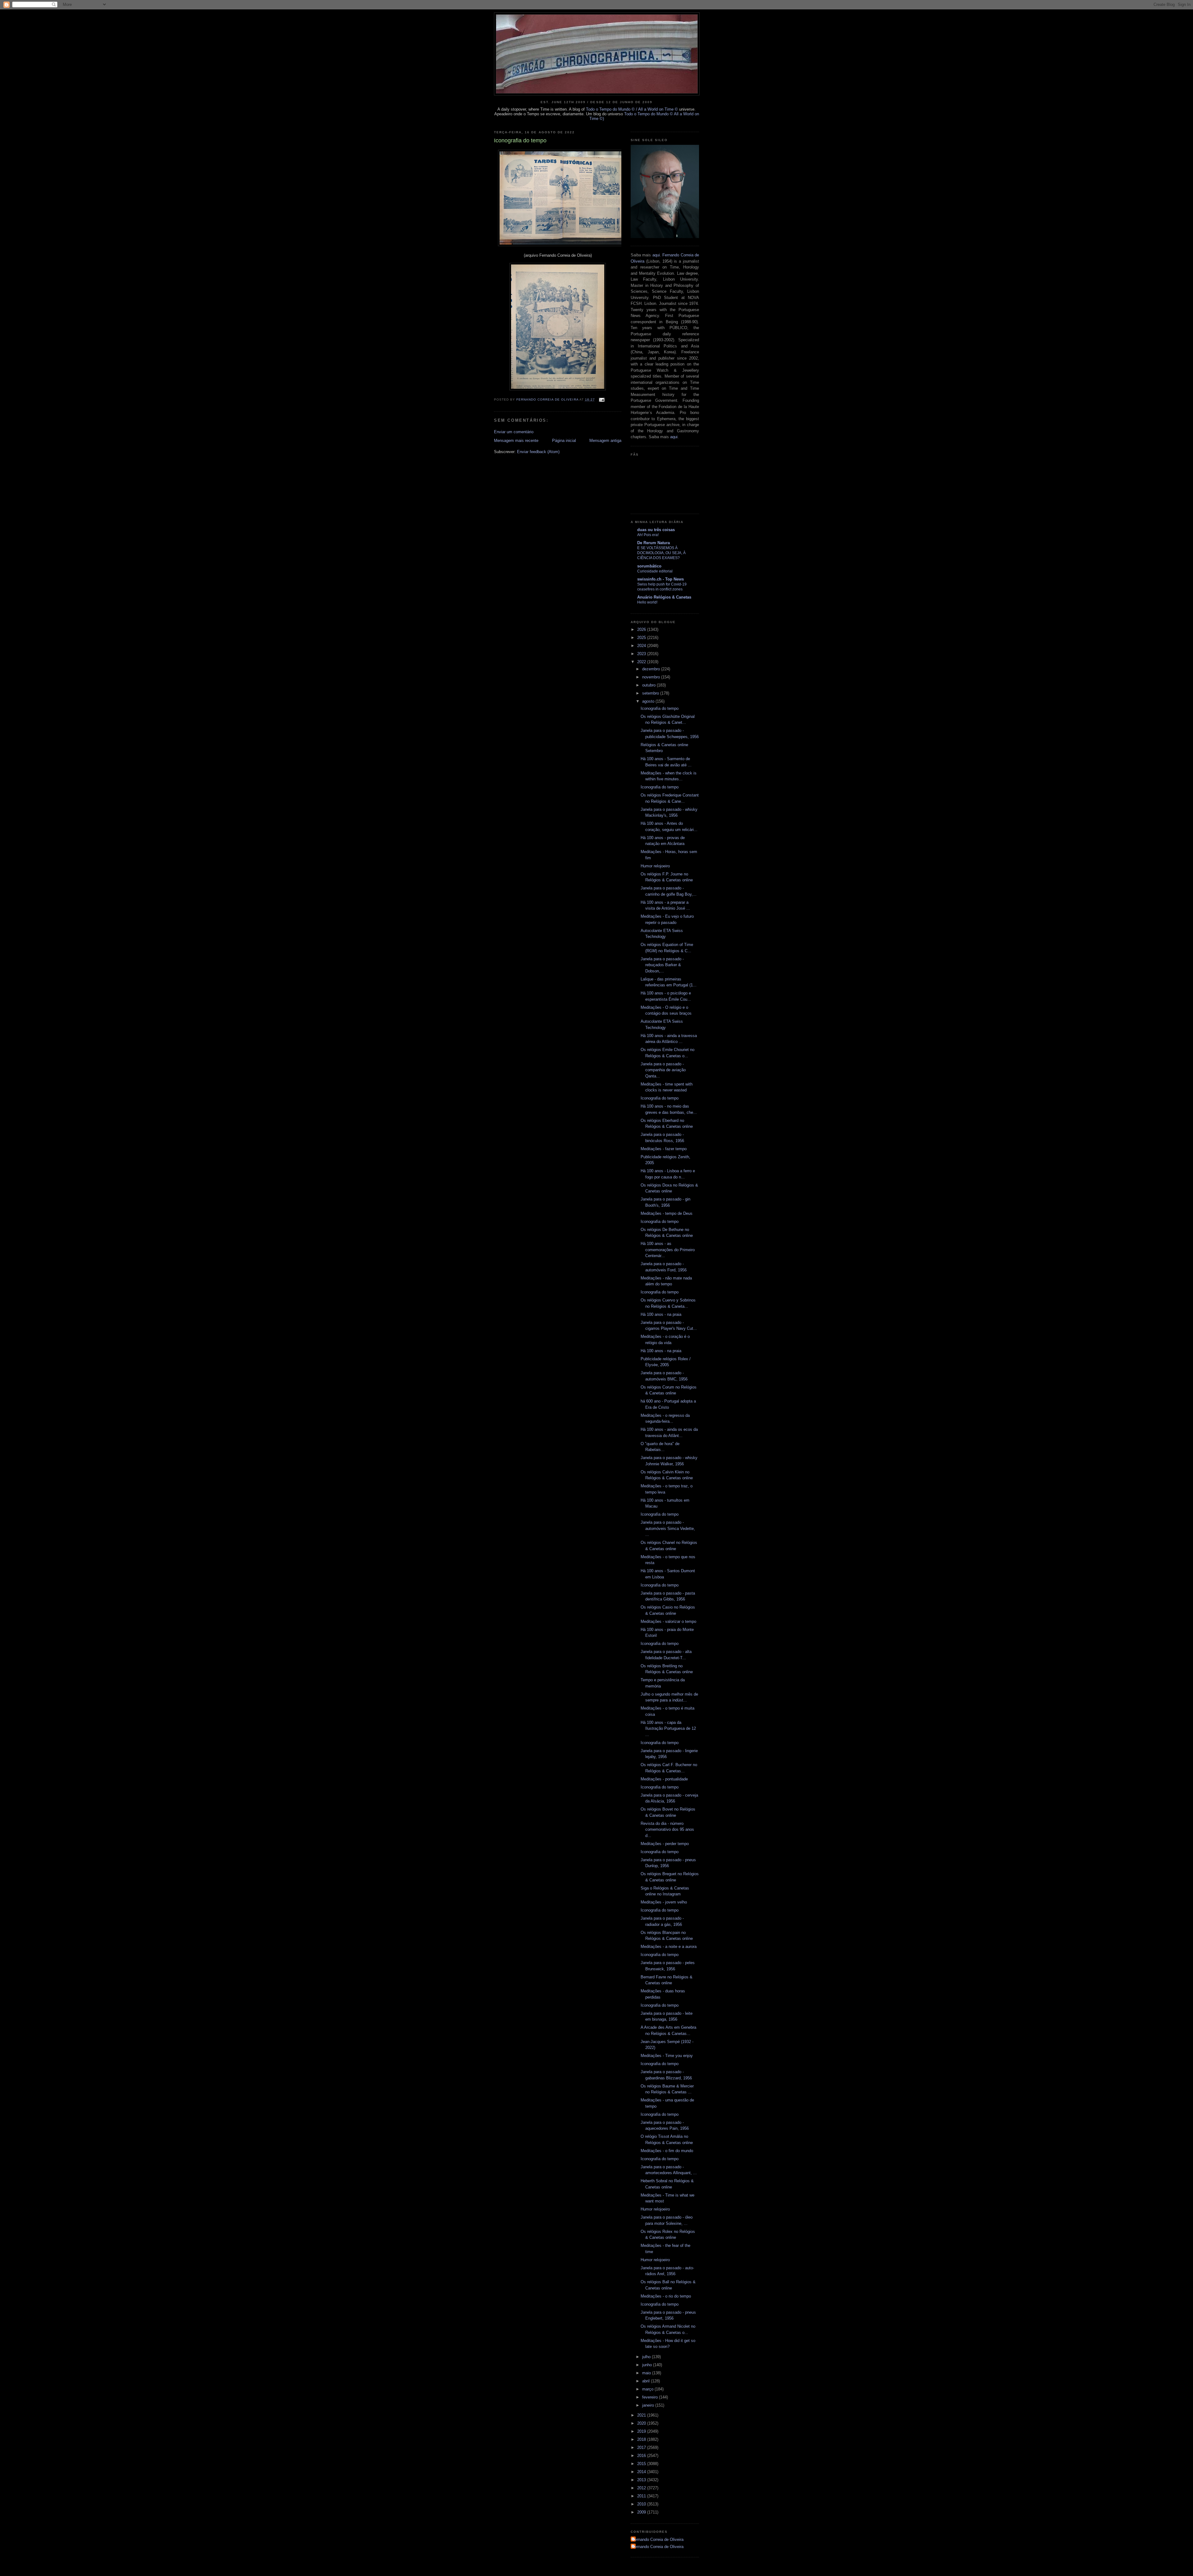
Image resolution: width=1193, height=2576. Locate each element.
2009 (642, 2512)
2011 (642, 2496)
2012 (642, 2488)
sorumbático (649, 566)
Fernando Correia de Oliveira (658, 2539)
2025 (642, 638)
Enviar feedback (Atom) (538, 452)
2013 (642, 2480)
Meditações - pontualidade (664, 1779)
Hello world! (647, 602)
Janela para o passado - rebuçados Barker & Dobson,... (662, 965)
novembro (652, 677)
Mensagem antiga (605, 441)
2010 (642, 2504)
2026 (642, 629)
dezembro (652, 669)
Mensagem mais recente (516, 441)
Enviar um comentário (514, 432)
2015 (642, 2464)
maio (647, 2373)
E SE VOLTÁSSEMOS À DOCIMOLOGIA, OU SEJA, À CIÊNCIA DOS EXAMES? (661, 553)
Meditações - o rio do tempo (666, 2296)
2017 (642, 2447)
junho (648, 2365)
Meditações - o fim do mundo (667, 2151)
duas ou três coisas (656, 530)
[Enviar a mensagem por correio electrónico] (602, 399)
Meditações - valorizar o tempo (668, 1621)
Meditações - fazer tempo (664, 1149)
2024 (642, 646)
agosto (649, 701)
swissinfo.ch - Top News (660, 579)
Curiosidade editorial (655, 571)
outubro (649, 685)
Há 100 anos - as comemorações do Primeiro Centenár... (668, 1250)
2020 (642, 2423)
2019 (642, 2431)
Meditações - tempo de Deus (667, 1213)
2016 (642, 2456)
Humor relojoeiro (655, 866)
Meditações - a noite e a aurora (669, 1947)
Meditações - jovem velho (664, 1902)
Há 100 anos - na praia (661, 1314)
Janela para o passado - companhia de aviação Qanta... (663, 1070)
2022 (642, 662)
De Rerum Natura (654, 543)
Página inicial (564, 441)
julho (647, 2357)
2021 (642, 2415)
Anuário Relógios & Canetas (664, 597)
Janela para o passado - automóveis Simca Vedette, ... (668, 1528)
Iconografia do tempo (660, 708)
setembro (651, 693)
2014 (642, 2472)
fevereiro (651, 2397)
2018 (642, 2439)
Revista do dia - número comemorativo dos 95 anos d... (667, 1830)
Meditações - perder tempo (665, 1844)
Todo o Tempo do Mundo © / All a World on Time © (632, 109)
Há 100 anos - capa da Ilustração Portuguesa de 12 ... (668, 1729)
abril (647, 2381)
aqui (656, 255)
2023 (642, 654)
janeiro (649, 2405)
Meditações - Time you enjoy (667, 2056)
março (648, 2389)
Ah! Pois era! (648, 535)
